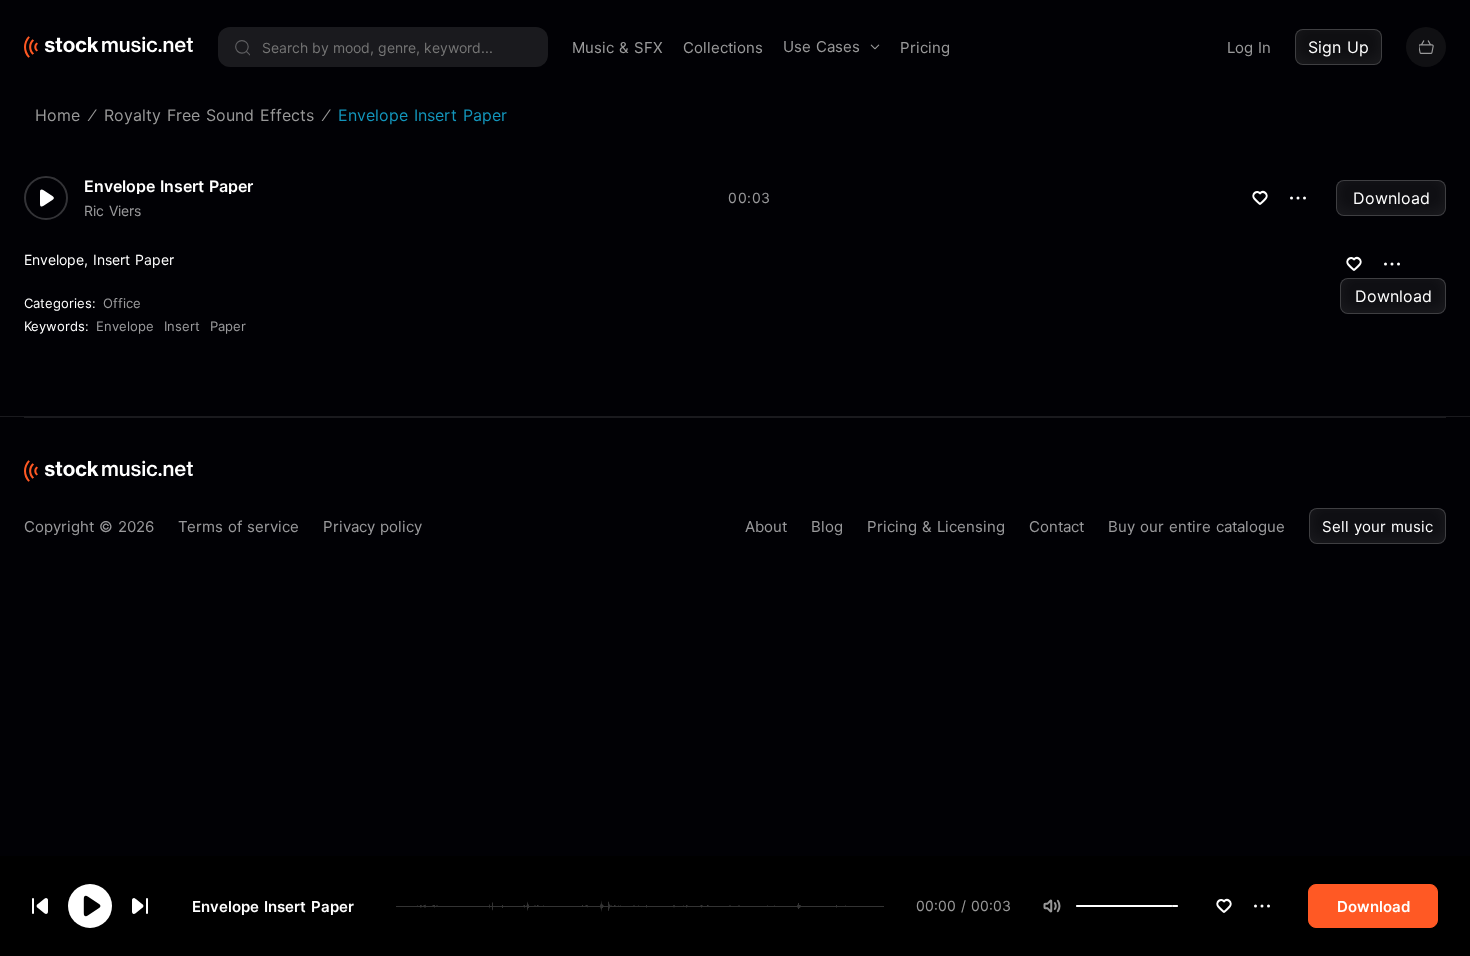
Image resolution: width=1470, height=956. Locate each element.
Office (122, 303)
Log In (1249, 47)
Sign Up (1338, 47)
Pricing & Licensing (936, 526)
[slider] (1178, 906)
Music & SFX (617, 47)
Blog (827, 526)
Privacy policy (372, 526)
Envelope (125, 326)
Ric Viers (112, 211)
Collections (723, 47)
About (766, 526)
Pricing (925, 47)
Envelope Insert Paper (273, 906)
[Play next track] (140, 906)
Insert (182, 326)
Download (1391, 198)
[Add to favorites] (1224, 906)
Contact (1056, 526)
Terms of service (238, 526)
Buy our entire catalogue (1196, 526)
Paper (228, 326)
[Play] (90, 906)
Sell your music (1377, 526)
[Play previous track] (40, 906)
